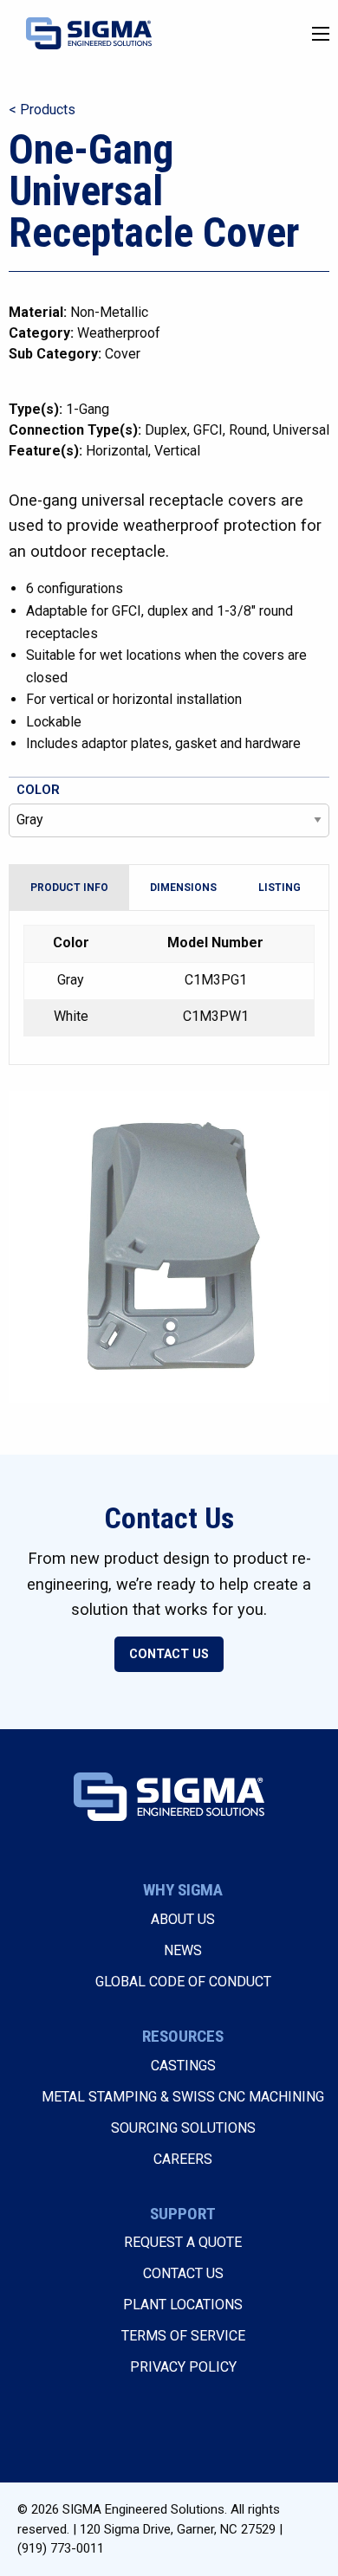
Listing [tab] (279, 888)
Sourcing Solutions (183, 2128)
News (183, 1950)
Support (183, 2214)
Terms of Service (183, 2336)
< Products (42, 110)
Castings (183, 2066)
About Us (183, 1919)
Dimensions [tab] (183, 888)
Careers (183, 2159)
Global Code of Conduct (183, 1982)
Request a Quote (183, 2242)
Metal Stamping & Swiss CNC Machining (183, 2097)
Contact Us (169, 1654)
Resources (183, 2036)
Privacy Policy (183, 2367)
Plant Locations (183, 2305)
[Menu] (321, 34)
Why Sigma (183, 1890)
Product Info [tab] (69, 888)
